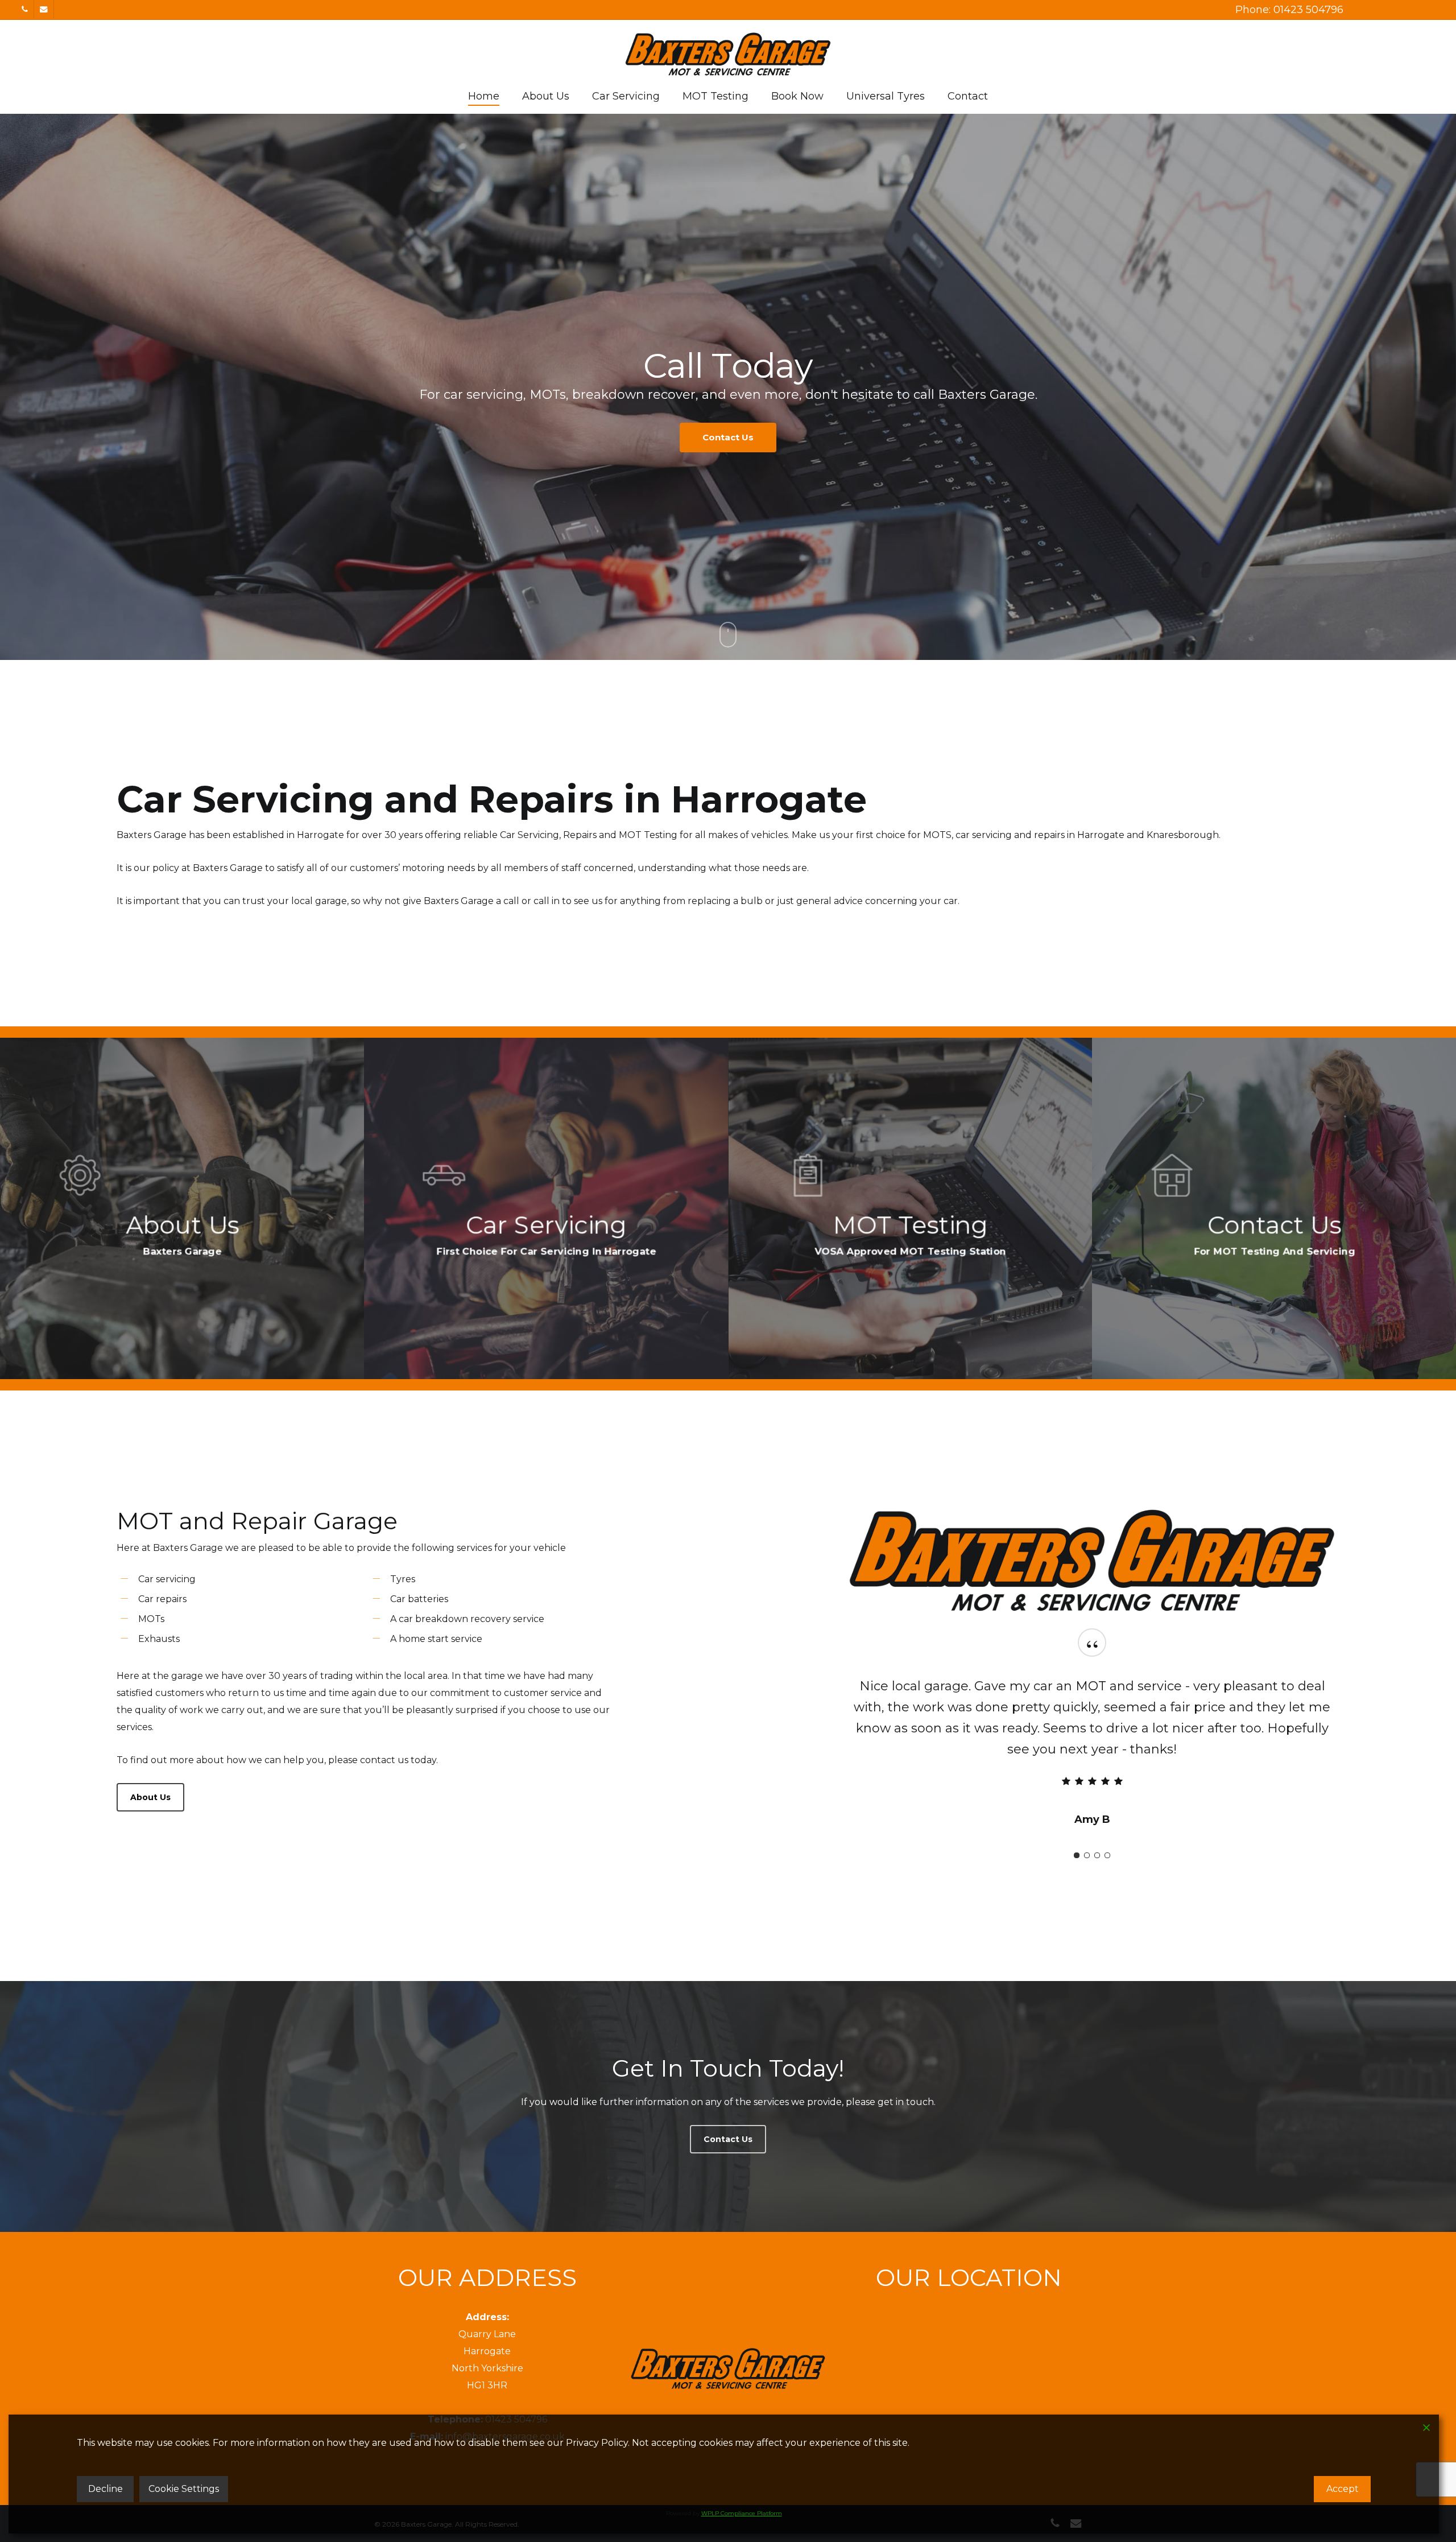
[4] (1107, 1834)
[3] (1097, 1834)
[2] (1087, 1834)
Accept (1343, 2489)
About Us (675, 437)
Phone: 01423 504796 (1289, 10)
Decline (106, 2489)
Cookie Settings (184, 2489)
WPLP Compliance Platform (742, 2513)
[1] (1077, 1834)
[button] (150, 1797)
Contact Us (777, 437)
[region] (1092, 1736)
